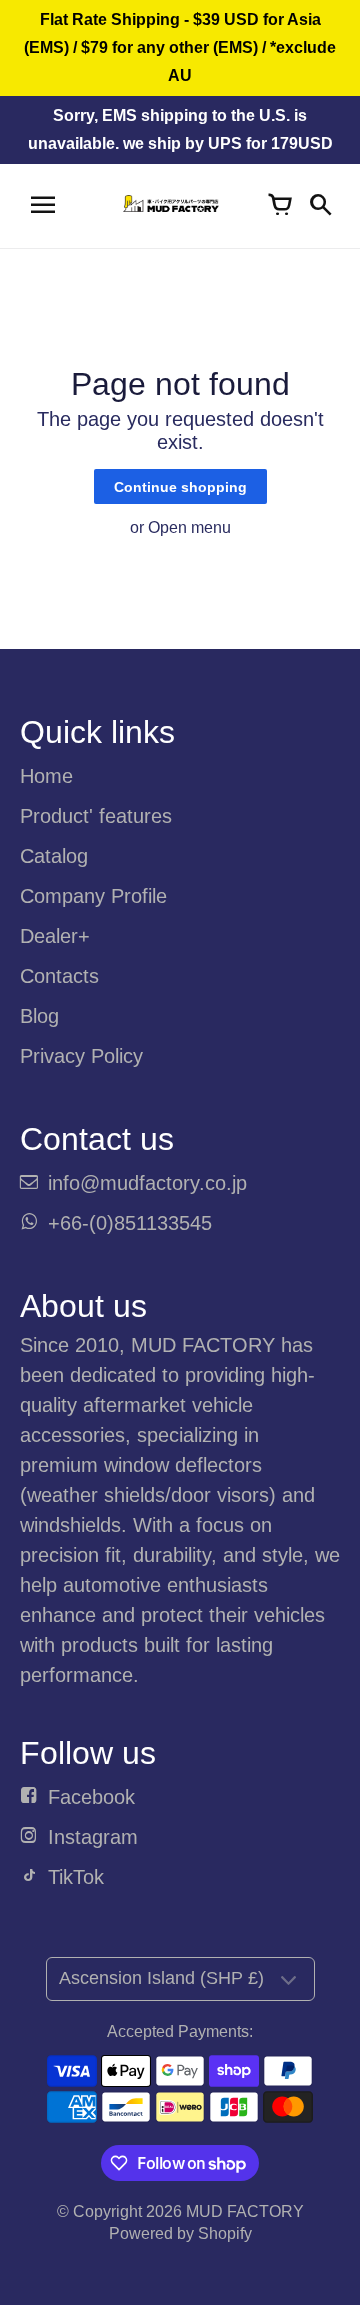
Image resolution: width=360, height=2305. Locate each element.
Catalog (54, 856)
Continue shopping (180, 487)
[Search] (320, 206)
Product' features (96, 816)
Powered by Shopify (180, 2233)
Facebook (91, 1797)
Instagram (93, 1837)
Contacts (59, 976)
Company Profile (93, 896)
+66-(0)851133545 (130, 1223)
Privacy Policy (81, 1056)
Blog (39, 1016)
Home (46, 776)
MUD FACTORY (245, 2211)
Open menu (189, 527)
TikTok (76, 1877)
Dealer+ (55, 936)
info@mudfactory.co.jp (147, 1183)
